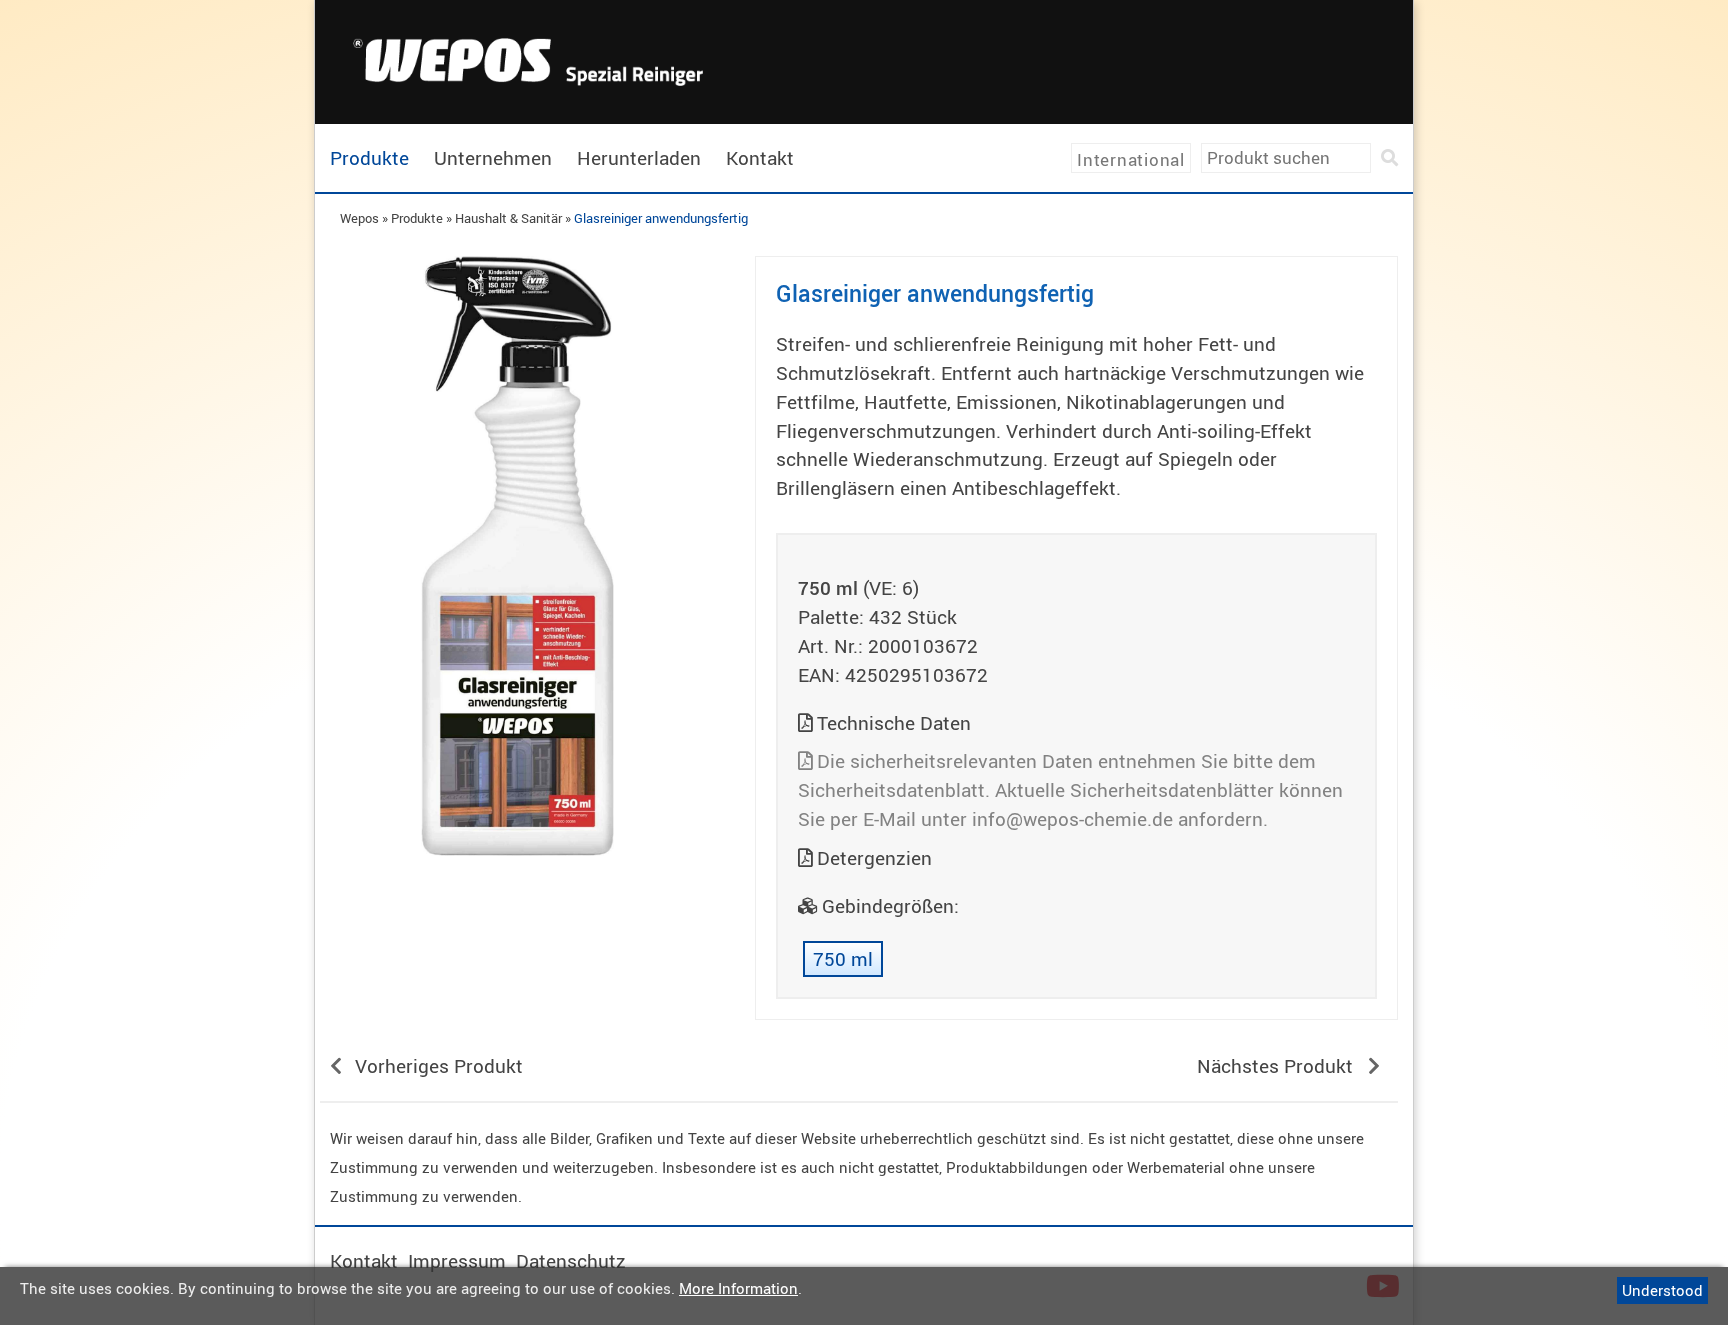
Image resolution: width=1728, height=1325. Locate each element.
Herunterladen (639, 158)
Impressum (457, 1261)
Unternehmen (493, 158)
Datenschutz (571, 1261)
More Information (738, 1288)
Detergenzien (874, 858)
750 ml (843, 959)
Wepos (359, 218)
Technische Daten (894, 723)
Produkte (369, 158)
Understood (1662, 1290)
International (1131, 159)
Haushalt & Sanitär (508, 218)
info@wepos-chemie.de (1072, 819)
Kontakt (760, 158)
